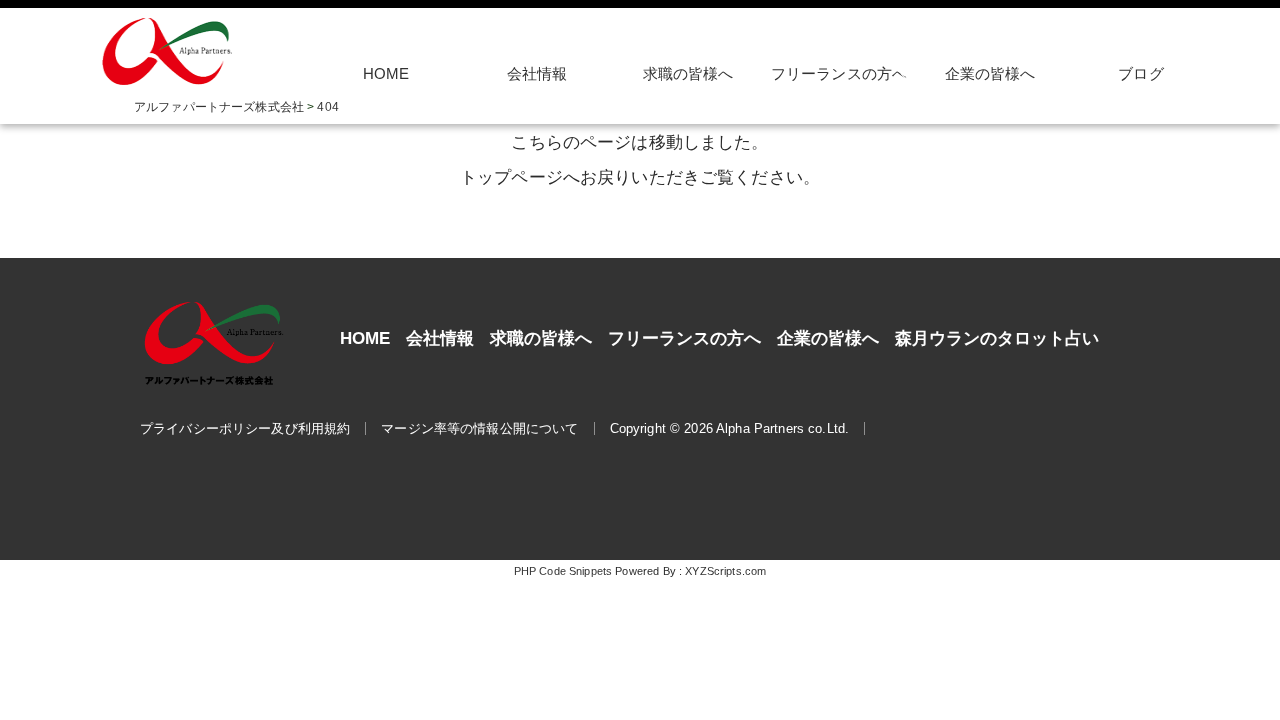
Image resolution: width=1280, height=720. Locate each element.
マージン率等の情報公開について (479, 428)
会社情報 (537, 74)
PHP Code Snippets (563, 571)
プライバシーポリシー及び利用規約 (245, 428)
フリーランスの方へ (684, 338)
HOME (386, 74)
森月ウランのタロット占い (997, 338)
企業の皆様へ (990, 74)
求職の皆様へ (688, 74)
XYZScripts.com (725, 571)
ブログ (1140, 74)
